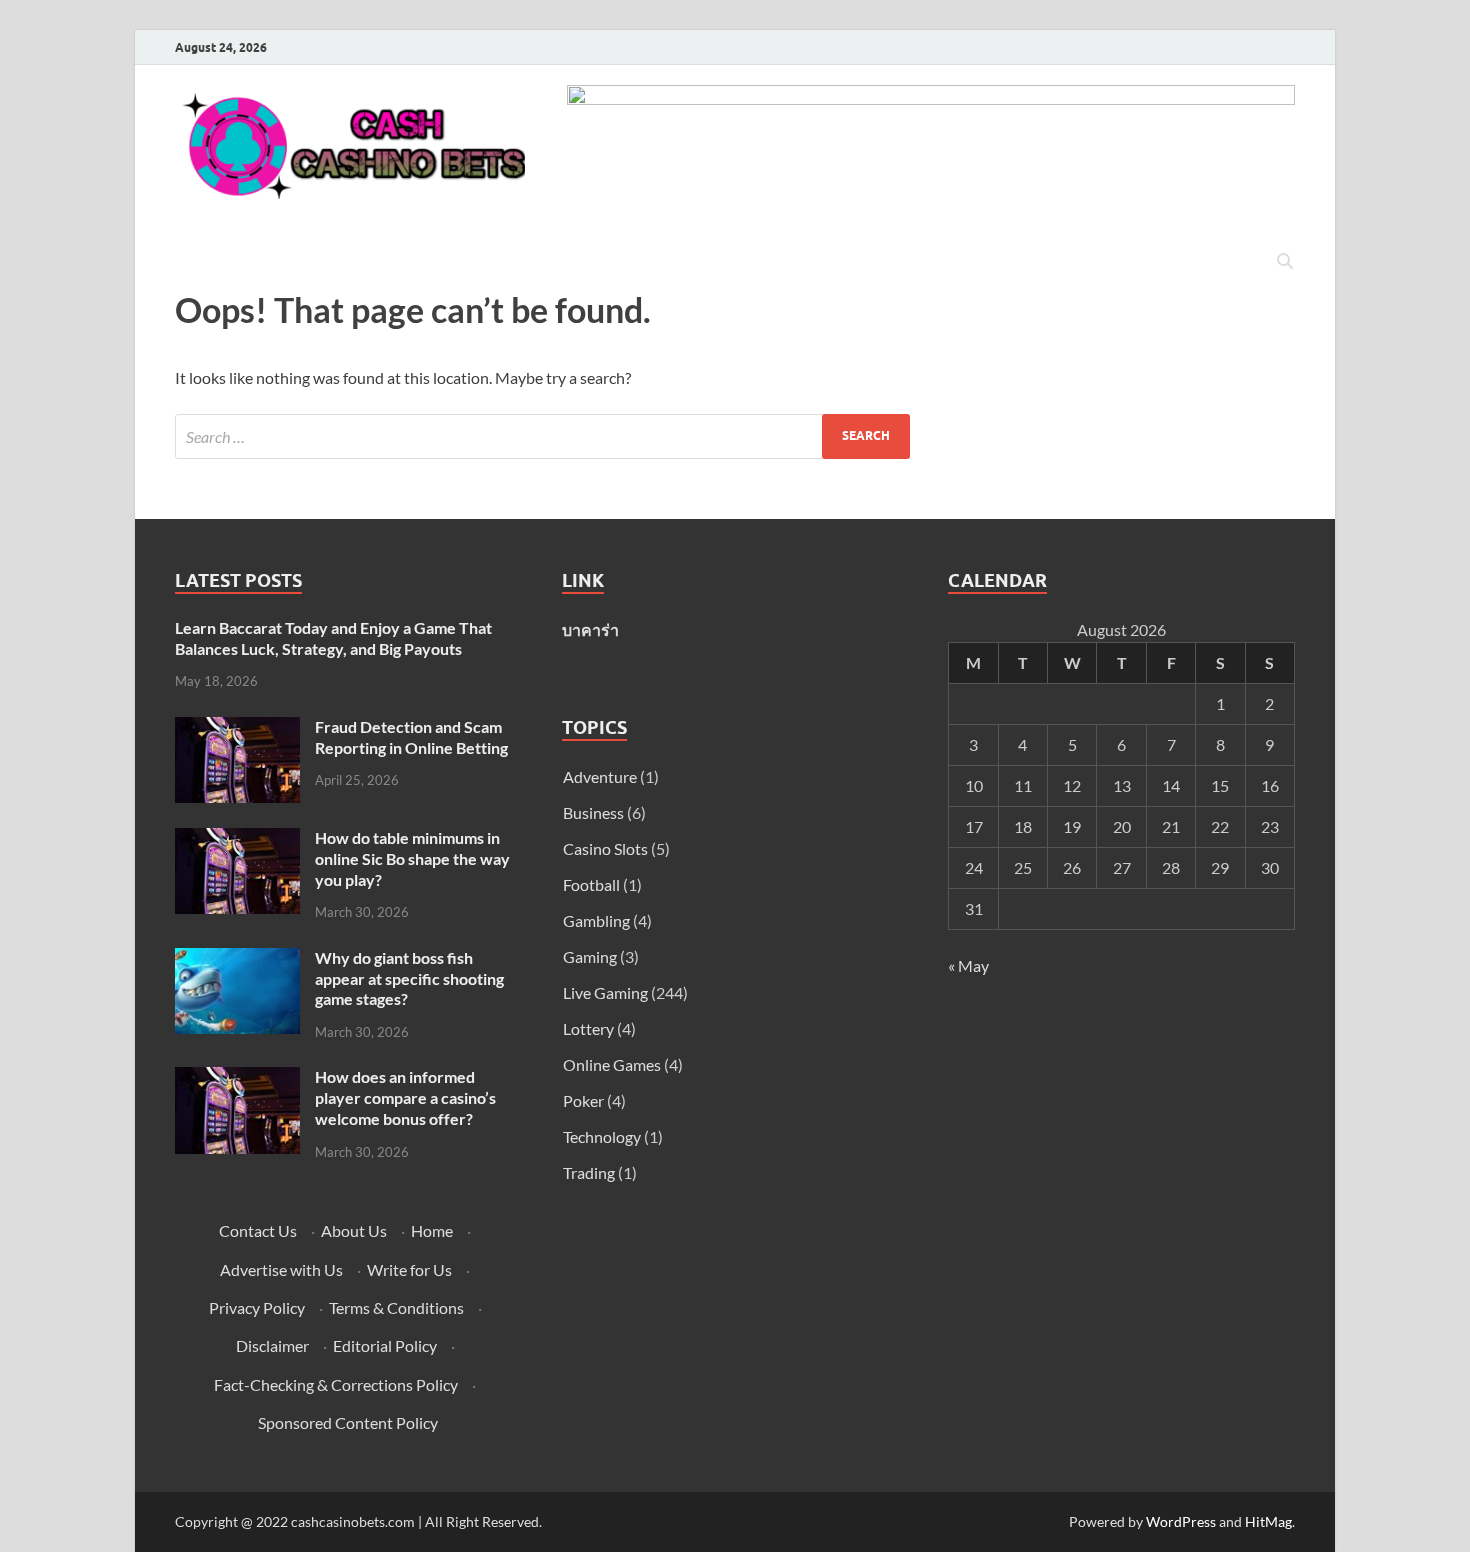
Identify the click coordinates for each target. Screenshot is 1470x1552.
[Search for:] (542, 436)
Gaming (590, 956)
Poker (583, 1100)
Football (591, 884)
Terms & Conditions (396, 1307)
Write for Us (409, 1269)
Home (432, 1230)
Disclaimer (272, 1345)
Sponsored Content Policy (348, 1422)
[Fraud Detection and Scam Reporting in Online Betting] (237, 728)
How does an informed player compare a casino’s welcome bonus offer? (405, 1097)
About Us (354, 1230)
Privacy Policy (257, 1307)
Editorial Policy (385, 1345)
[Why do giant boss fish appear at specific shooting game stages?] (237, 959)
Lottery (588, 1028)
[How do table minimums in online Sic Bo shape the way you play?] (237, 839)
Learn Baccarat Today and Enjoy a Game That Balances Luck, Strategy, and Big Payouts (333, 638)
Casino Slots (605, 848)
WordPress (1181, 1521)
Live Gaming (605, 992)
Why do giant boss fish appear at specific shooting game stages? (409, 978)
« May (968, 965)
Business (593, 812)
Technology (602, 1136)
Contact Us (258, 1230)
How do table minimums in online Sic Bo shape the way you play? (412, 858)
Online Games (612, 1064)
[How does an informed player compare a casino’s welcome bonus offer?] (237, 1078)
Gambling (596, 920)
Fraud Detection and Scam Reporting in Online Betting (411, 737)
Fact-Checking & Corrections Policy (336, 1384)
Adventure (600, 776)
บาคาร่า (590, 629)
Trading (589, 1172)
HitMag (1268, 1521)
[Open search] (1285, 262)
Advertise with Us (281, 1269)
